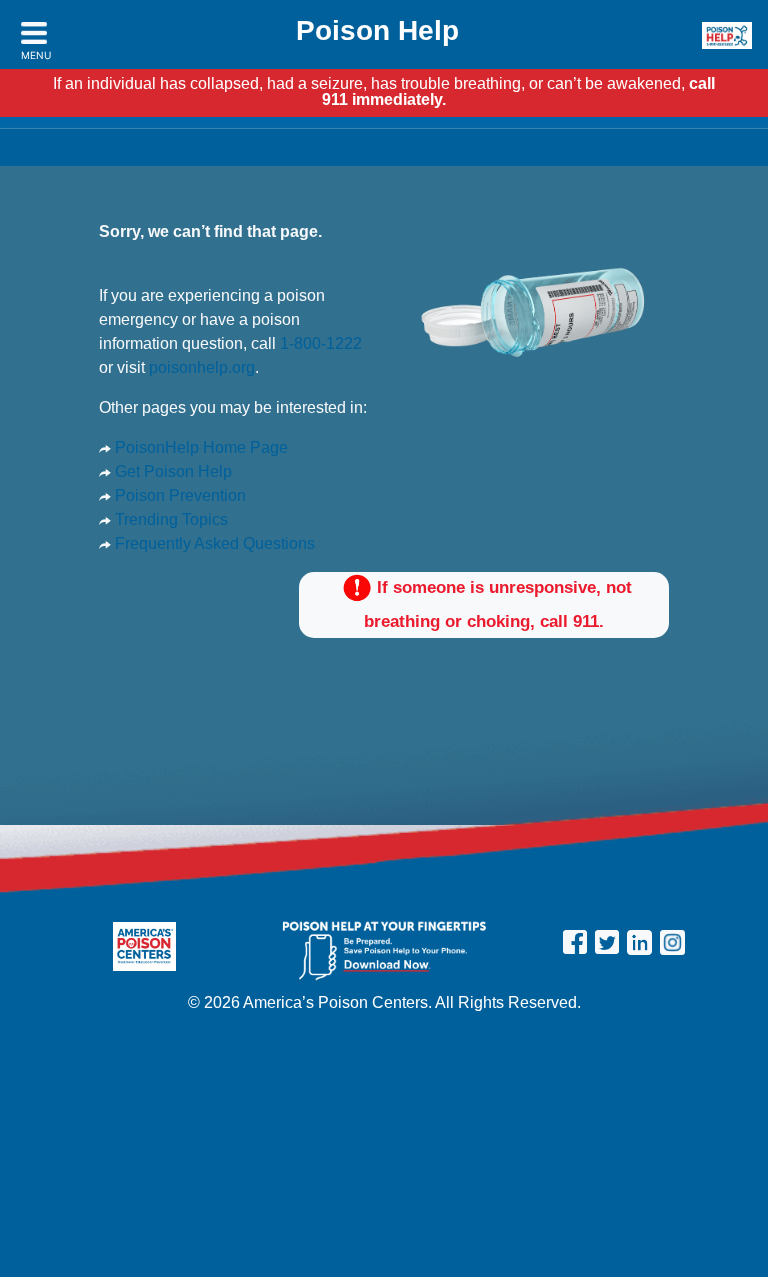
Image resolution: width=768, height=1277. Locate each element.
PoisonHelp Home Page (199, 447)
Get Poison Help (171, 471)
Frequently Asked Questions (213, 543)
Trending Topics (169, 519)
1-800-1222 (321, 343)
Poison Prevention (178, 495)
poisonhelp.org (202, 367)
